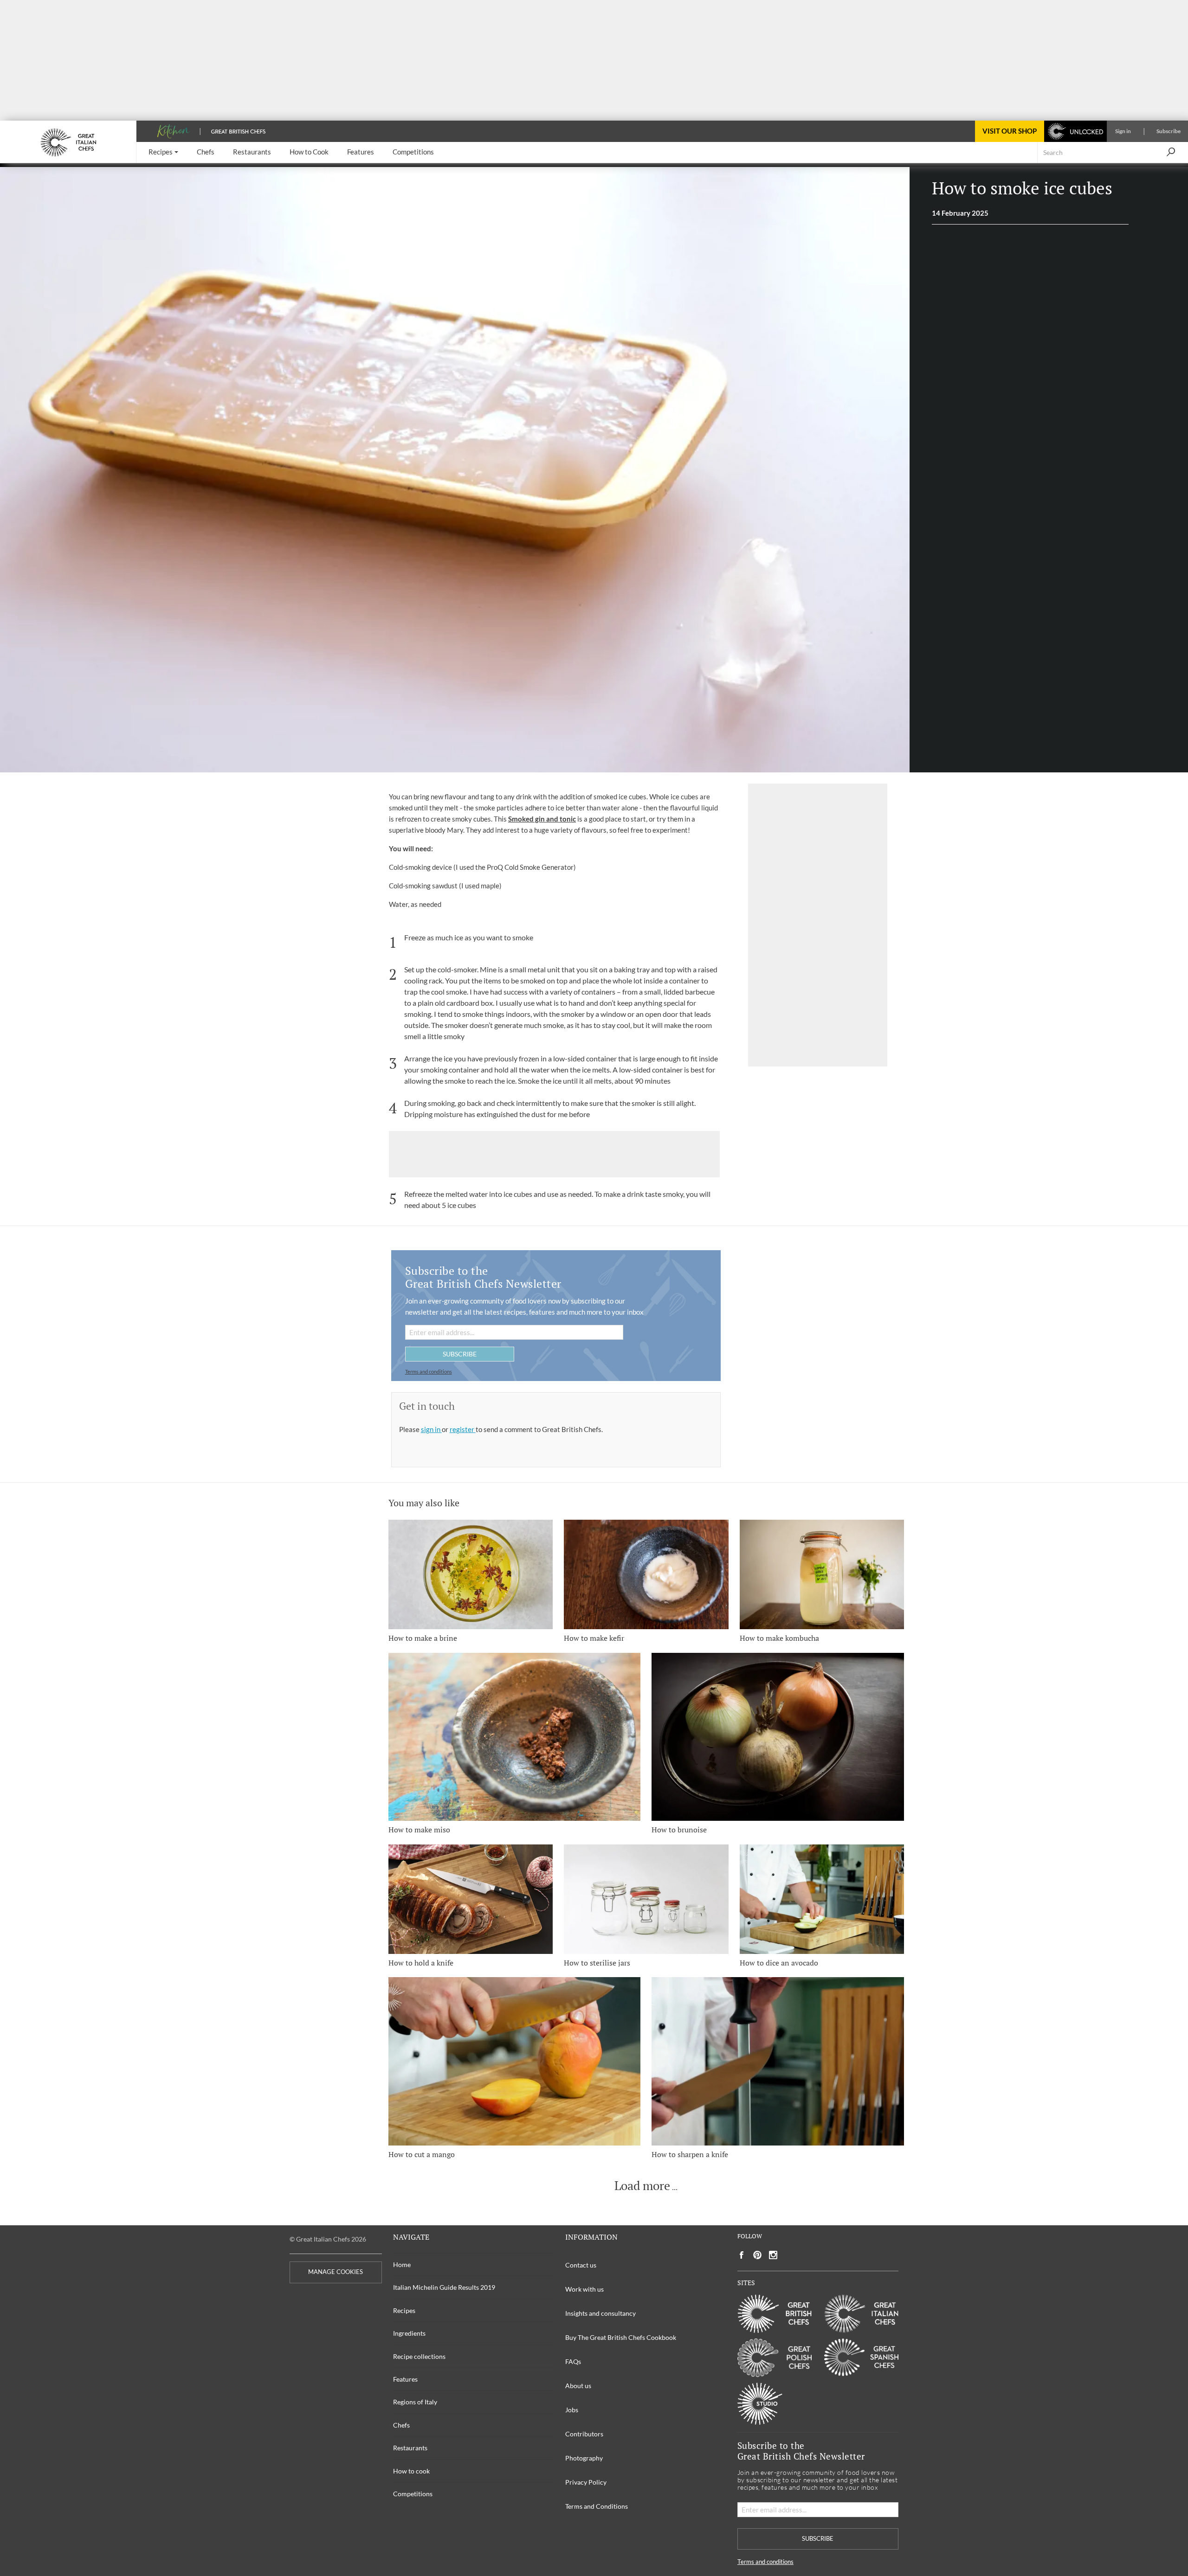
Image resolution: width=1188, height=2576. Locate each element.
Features (405, 2379)
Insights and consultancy (600, 2313)
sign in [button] (431, 1429)
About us (578, 2386)
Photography (584, 2458)
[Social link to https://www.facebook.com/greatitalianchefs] (742, 2255)
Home (402, 2264)
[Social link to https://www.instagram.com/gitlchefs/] (773, 2255)
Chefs (401, 2425)
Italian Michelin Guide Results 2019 (444, 2287)
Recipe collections (419, 2356)
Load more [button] (642, 2186)
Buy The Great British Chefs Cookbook (621, 2337)
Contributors (584, 2434)
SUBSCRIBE (460, 1354)
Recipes (404, 2310)
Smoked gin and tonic (542, 819)
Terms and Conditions (597, 2506)
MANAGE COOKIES (336, 2272)
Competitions (413, 2494)
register (463, 1429)
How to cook (411, 2471)
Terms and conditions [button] (429, 1372)
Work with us (584, 2289)
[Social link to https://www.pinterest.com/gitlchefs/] (757, 2255)
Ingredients (409, 2333)
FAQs (573, 2361)
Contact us (581, 2265)
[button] (163, 152)
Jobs (572, 2410)
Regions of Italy (415, 2402)
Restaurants (410, 2448)
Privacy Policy (586, 2482)
